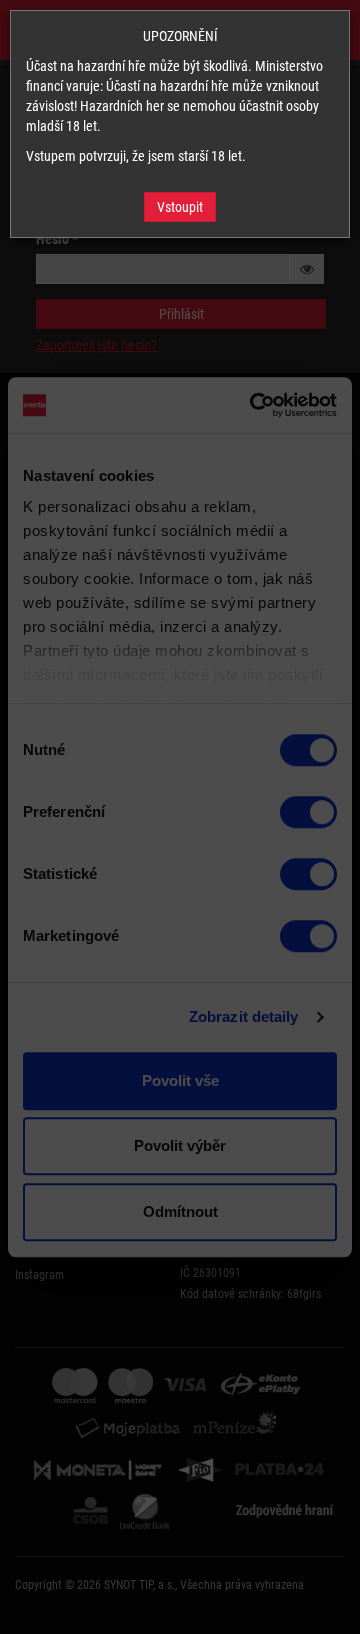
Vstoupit (180, 207)
